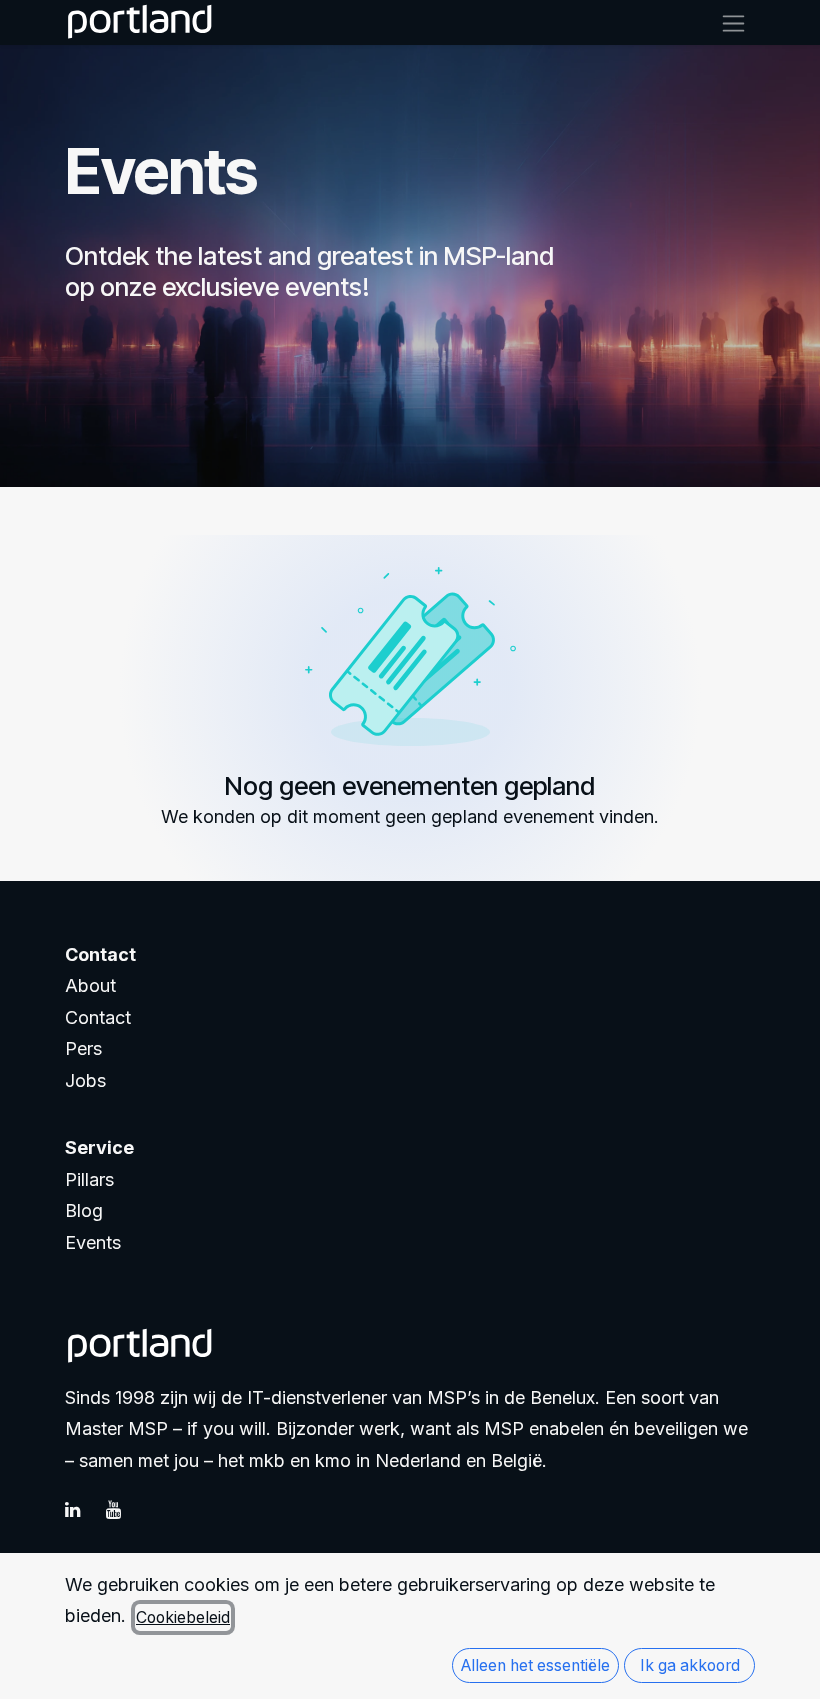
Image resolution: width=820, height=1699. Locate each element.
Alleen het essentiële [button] (535, 1665)
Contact (98, 1017)
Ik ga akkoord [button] (690, 1665)
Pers (83, 1048)
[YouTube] (124, 1510)
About (90, 985)
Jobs (85, 1080)
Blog (84, 1210)
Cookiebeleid (183, 1617)
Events (93, 1242)
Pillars (89, 1179)
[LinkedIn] (83, 1510)
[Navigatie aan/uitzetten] (733, 22)
